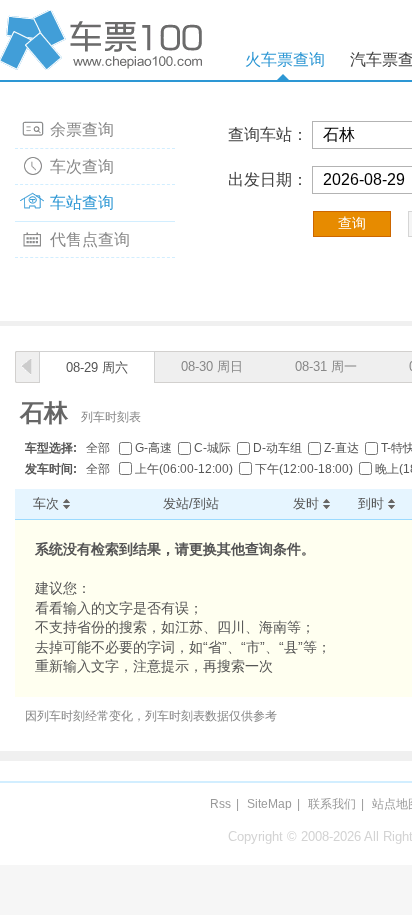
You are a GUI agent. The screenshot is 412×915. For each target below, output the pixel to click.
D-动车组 (277, 448)
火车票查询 (285, 59)
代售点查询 (90, 239)
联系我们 (332, 804)
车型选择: (51, 448)
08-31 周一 (326, 366)
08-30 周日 (212, 366)
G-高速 (153, 448)
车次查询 (82, 166)
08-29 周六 (97, 367)
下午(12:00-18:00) (304, 469)
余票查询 (82, 129)
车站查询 (82, 202)
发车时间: (51, 469)
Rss (220, 804)
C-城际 (212, 448)
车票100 (105, 40)
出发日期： (268, 179)
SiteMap (269, 804)
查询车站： (268, 134)
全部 (98, 448)
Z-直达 (341, 448)
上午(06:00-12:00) (184, 469)
